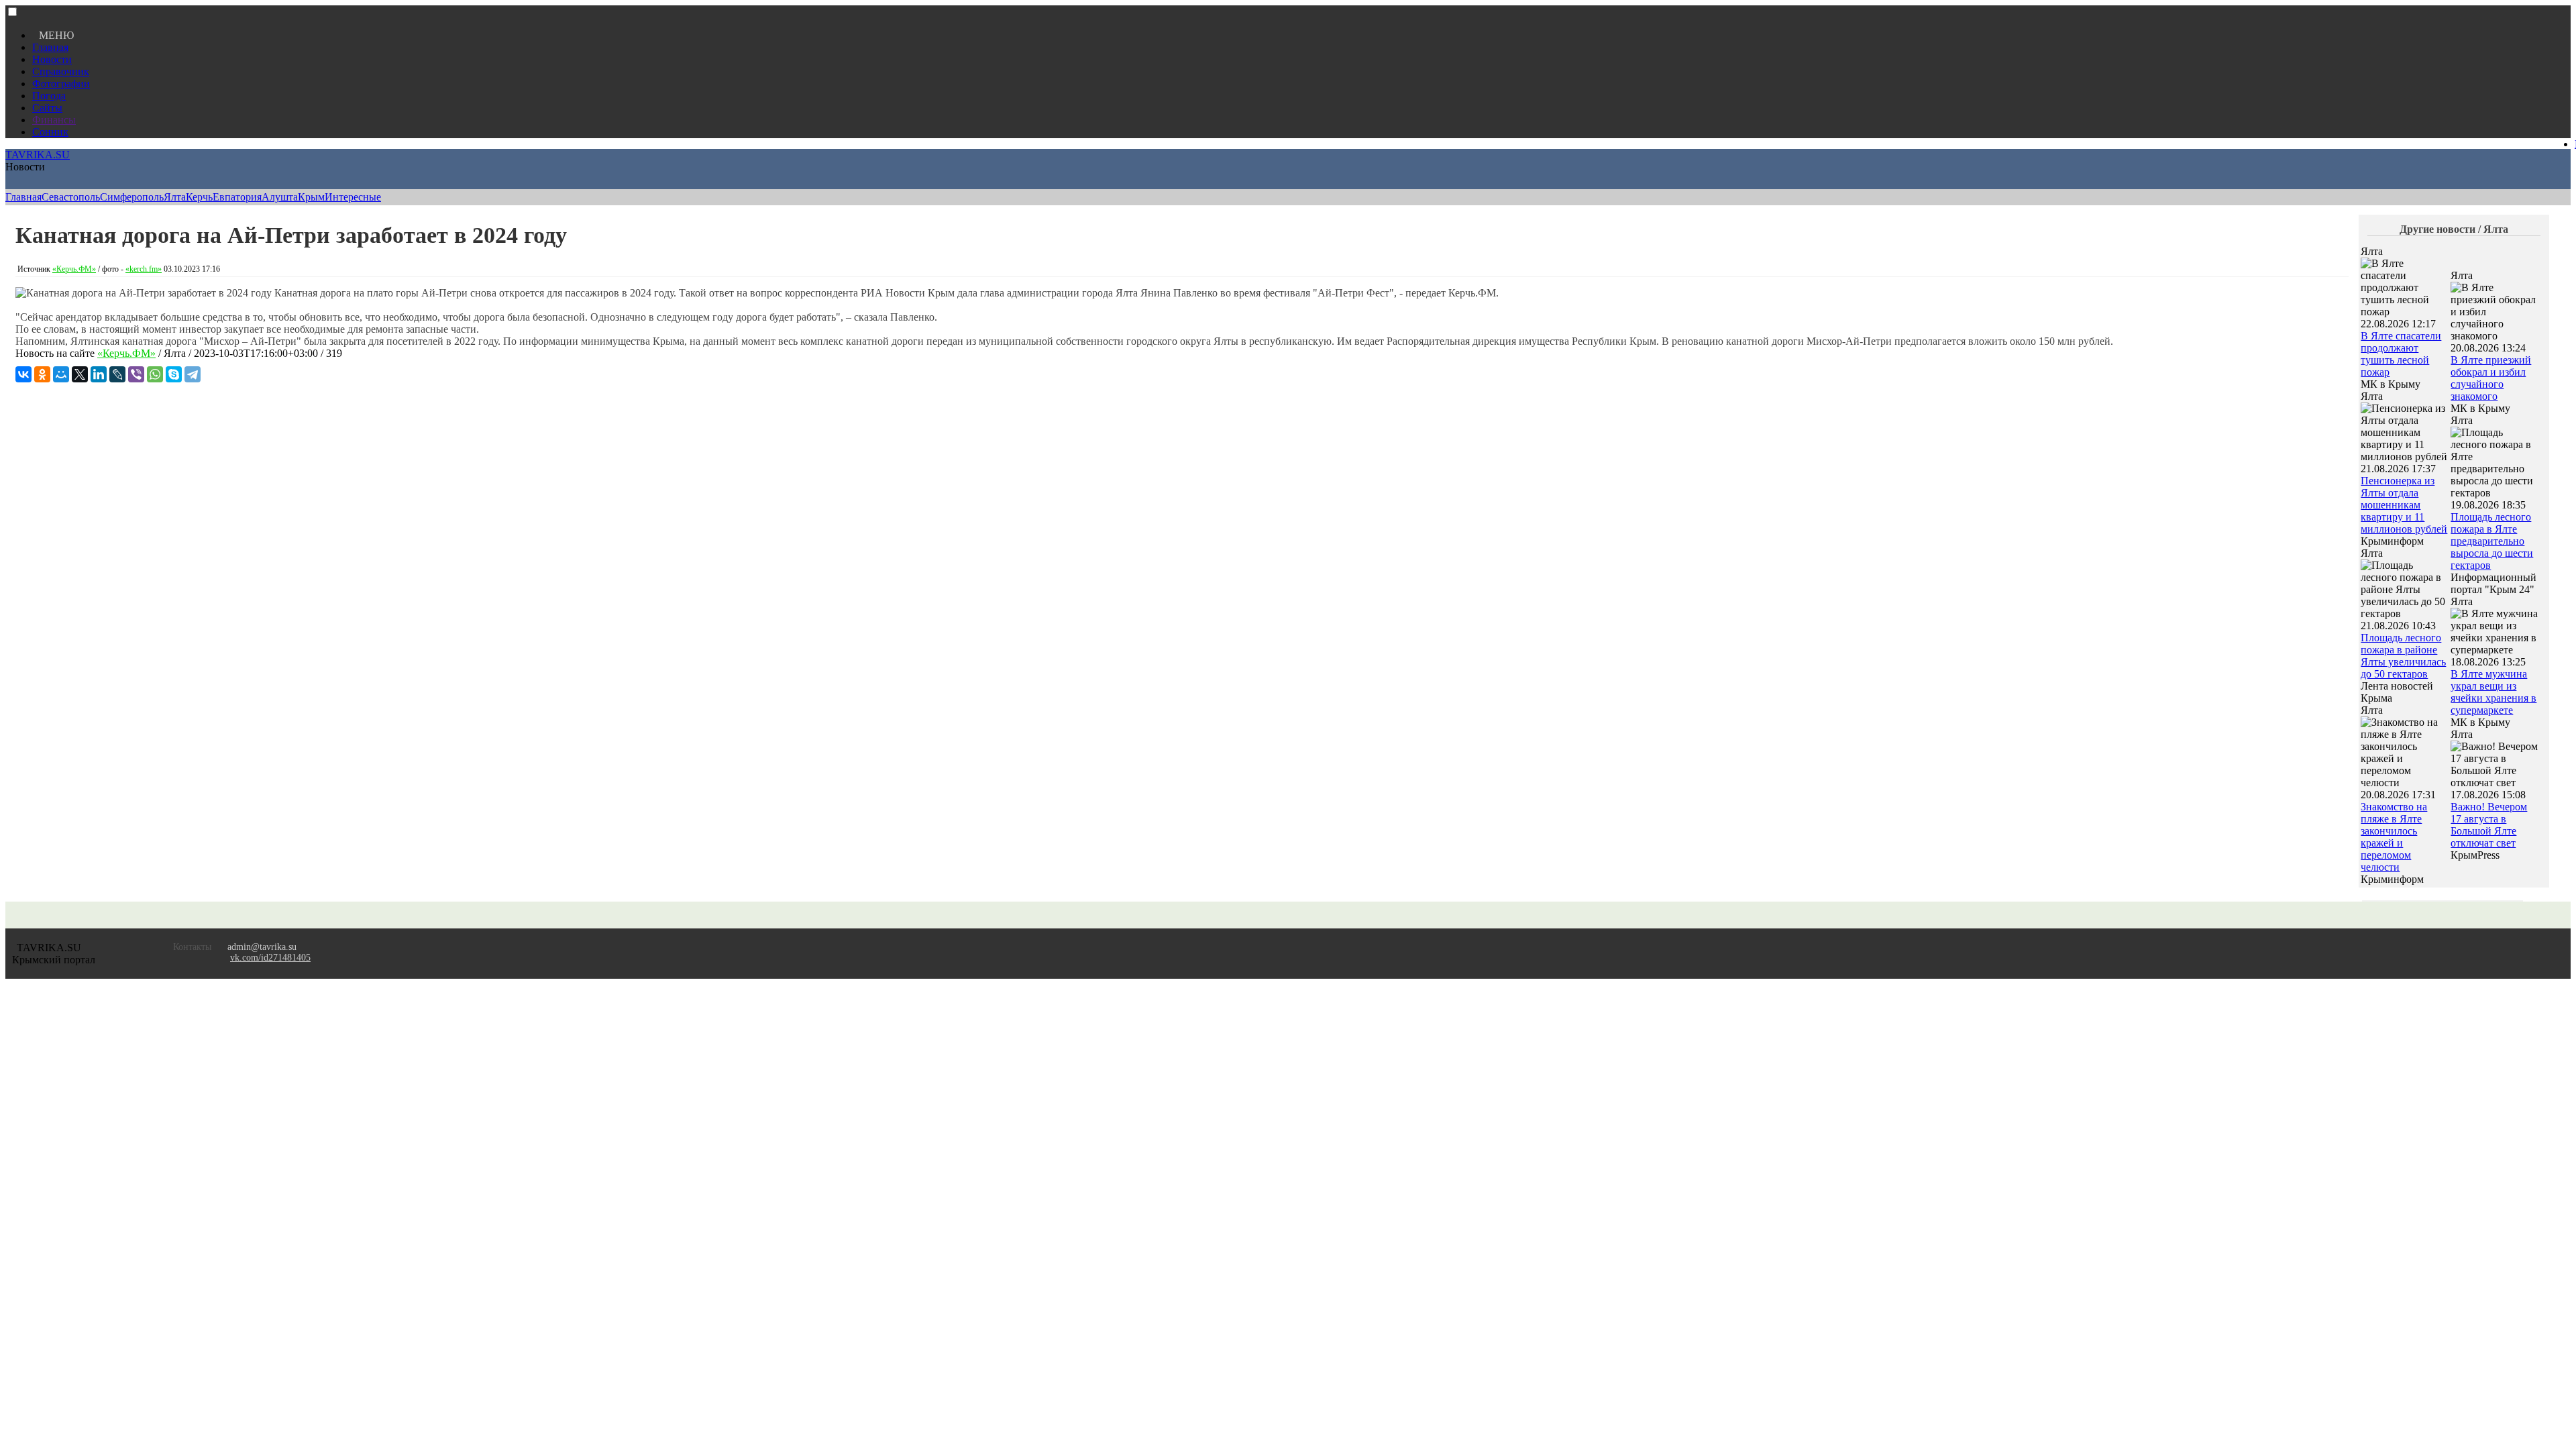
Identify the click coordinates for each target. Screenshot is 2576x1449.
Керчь (199, 197)
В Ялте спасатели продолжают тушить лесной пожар (2401, 354)
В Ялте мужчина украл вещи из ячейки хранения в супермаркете (2493, 692)
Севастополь (71, 197)
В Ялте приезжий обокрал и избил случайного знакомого (2491, 378)
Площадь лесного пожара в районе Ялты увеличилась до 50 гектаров (2403, 656)
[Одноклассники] (42, 374)
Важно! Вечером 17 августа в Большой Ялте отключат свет (2489, 825)
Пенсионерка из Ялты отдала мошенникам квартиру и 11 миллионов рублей (2404, 505)
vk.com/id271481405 (270, 958)
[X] (80, 374)
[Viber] (136, 374)
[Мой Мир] (61, 374)
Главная (50, 47)
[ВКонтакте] (23, 374)
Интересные (353, 197)
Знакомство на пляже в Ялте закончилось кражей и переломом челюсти (2394, 837)
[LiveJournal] (117, 374)
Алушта (280, 197)
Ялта (175, 197)
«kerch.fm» (144, 269)
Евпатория (237, 197)
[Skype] (174, 374)
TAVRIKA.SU (38, 155)
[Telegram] (193, 374)
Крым (311, 197)
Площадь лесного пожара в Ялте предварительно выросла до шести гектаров (2492, 541)
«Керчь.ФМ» (74, 269)
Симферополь (132, 197)
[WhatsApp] (155, 374)
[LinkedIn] (99, 374)
